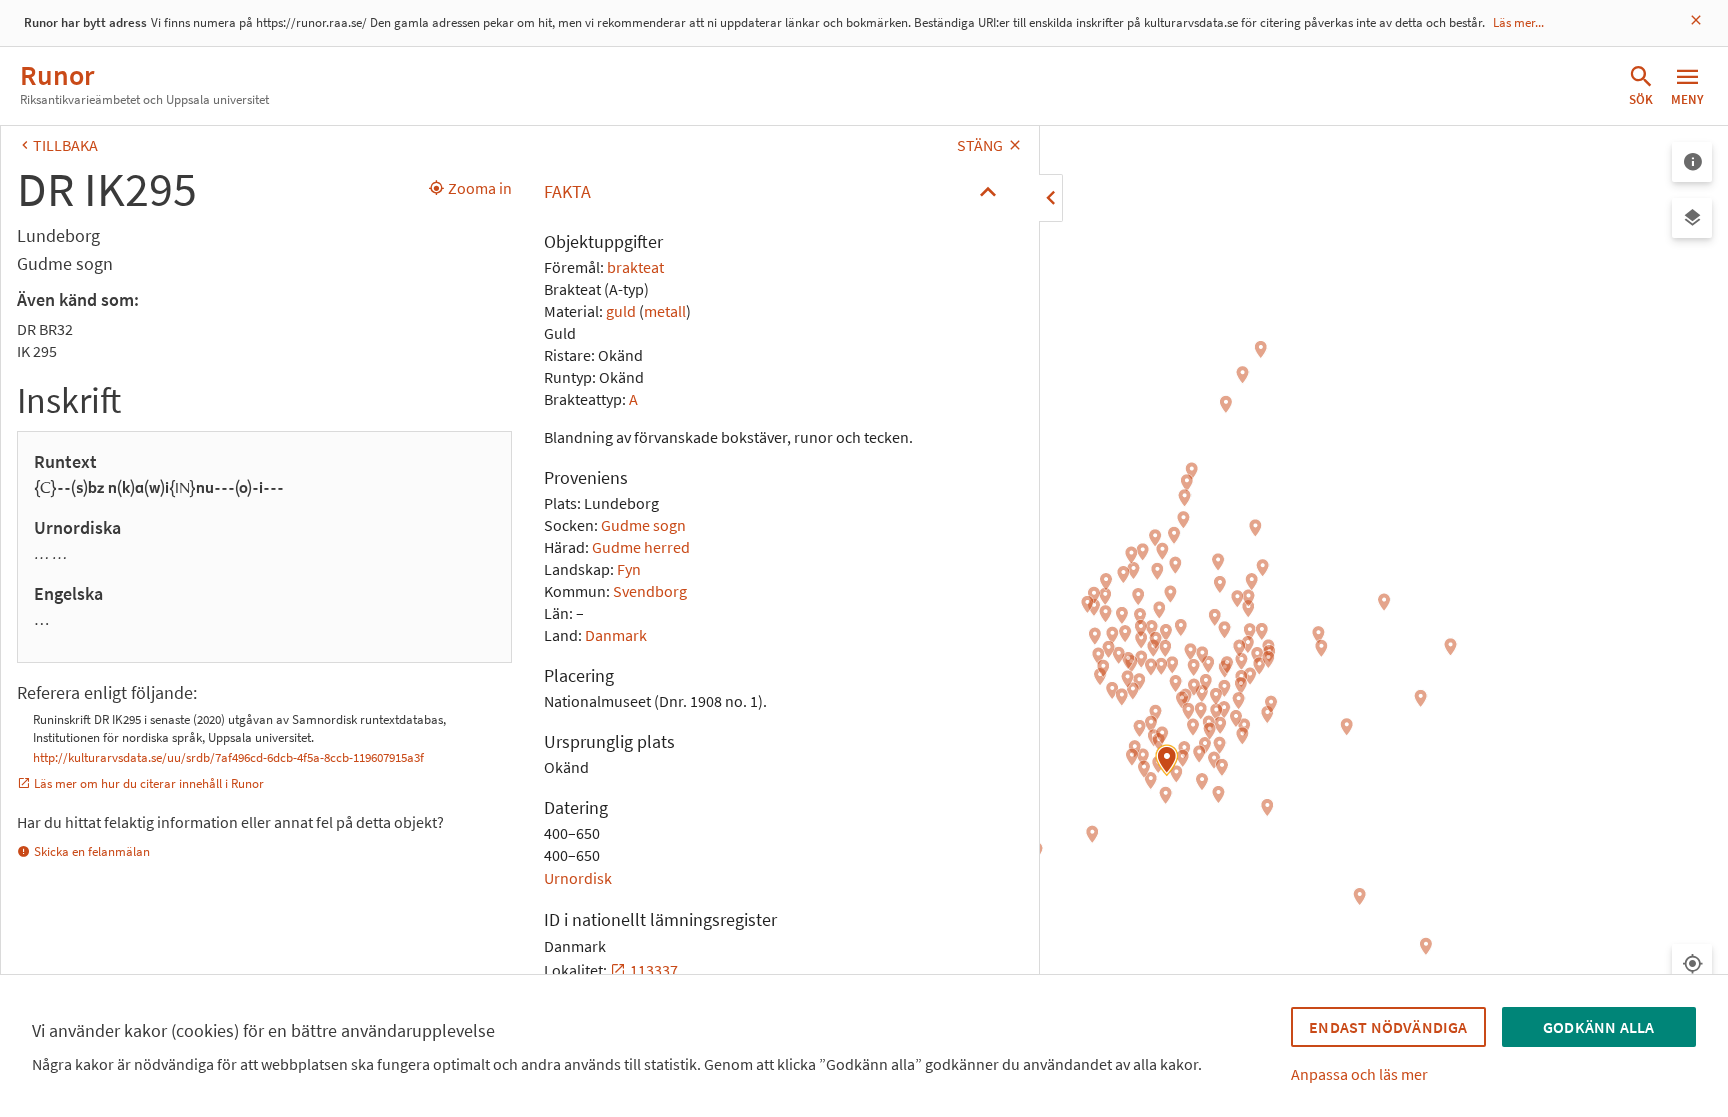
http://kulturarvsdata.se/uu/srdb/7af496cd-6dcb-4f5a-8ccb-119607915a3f (228, 757)
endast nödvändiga (1388, 1027)
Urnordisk (578, 878)
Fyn (629, 569)
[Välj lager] (1692, 218)
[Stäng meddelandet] (1696, 20)
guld (621, 311)
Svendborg (650, 591)
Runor (57, 75)
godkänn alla (1598, 1027)
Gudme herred (641, 547)
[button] (775, 192)
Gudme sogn (643, 525)
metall (665, 311)
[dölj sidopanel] (1051, 198)
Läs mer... (1518, 22)
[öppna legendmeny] (1692, 162)
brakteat (635, 267)
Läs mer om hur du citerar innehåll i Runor (149, 783)
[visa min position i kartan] (1692, 964)
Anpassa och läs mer (1359, 1074)
